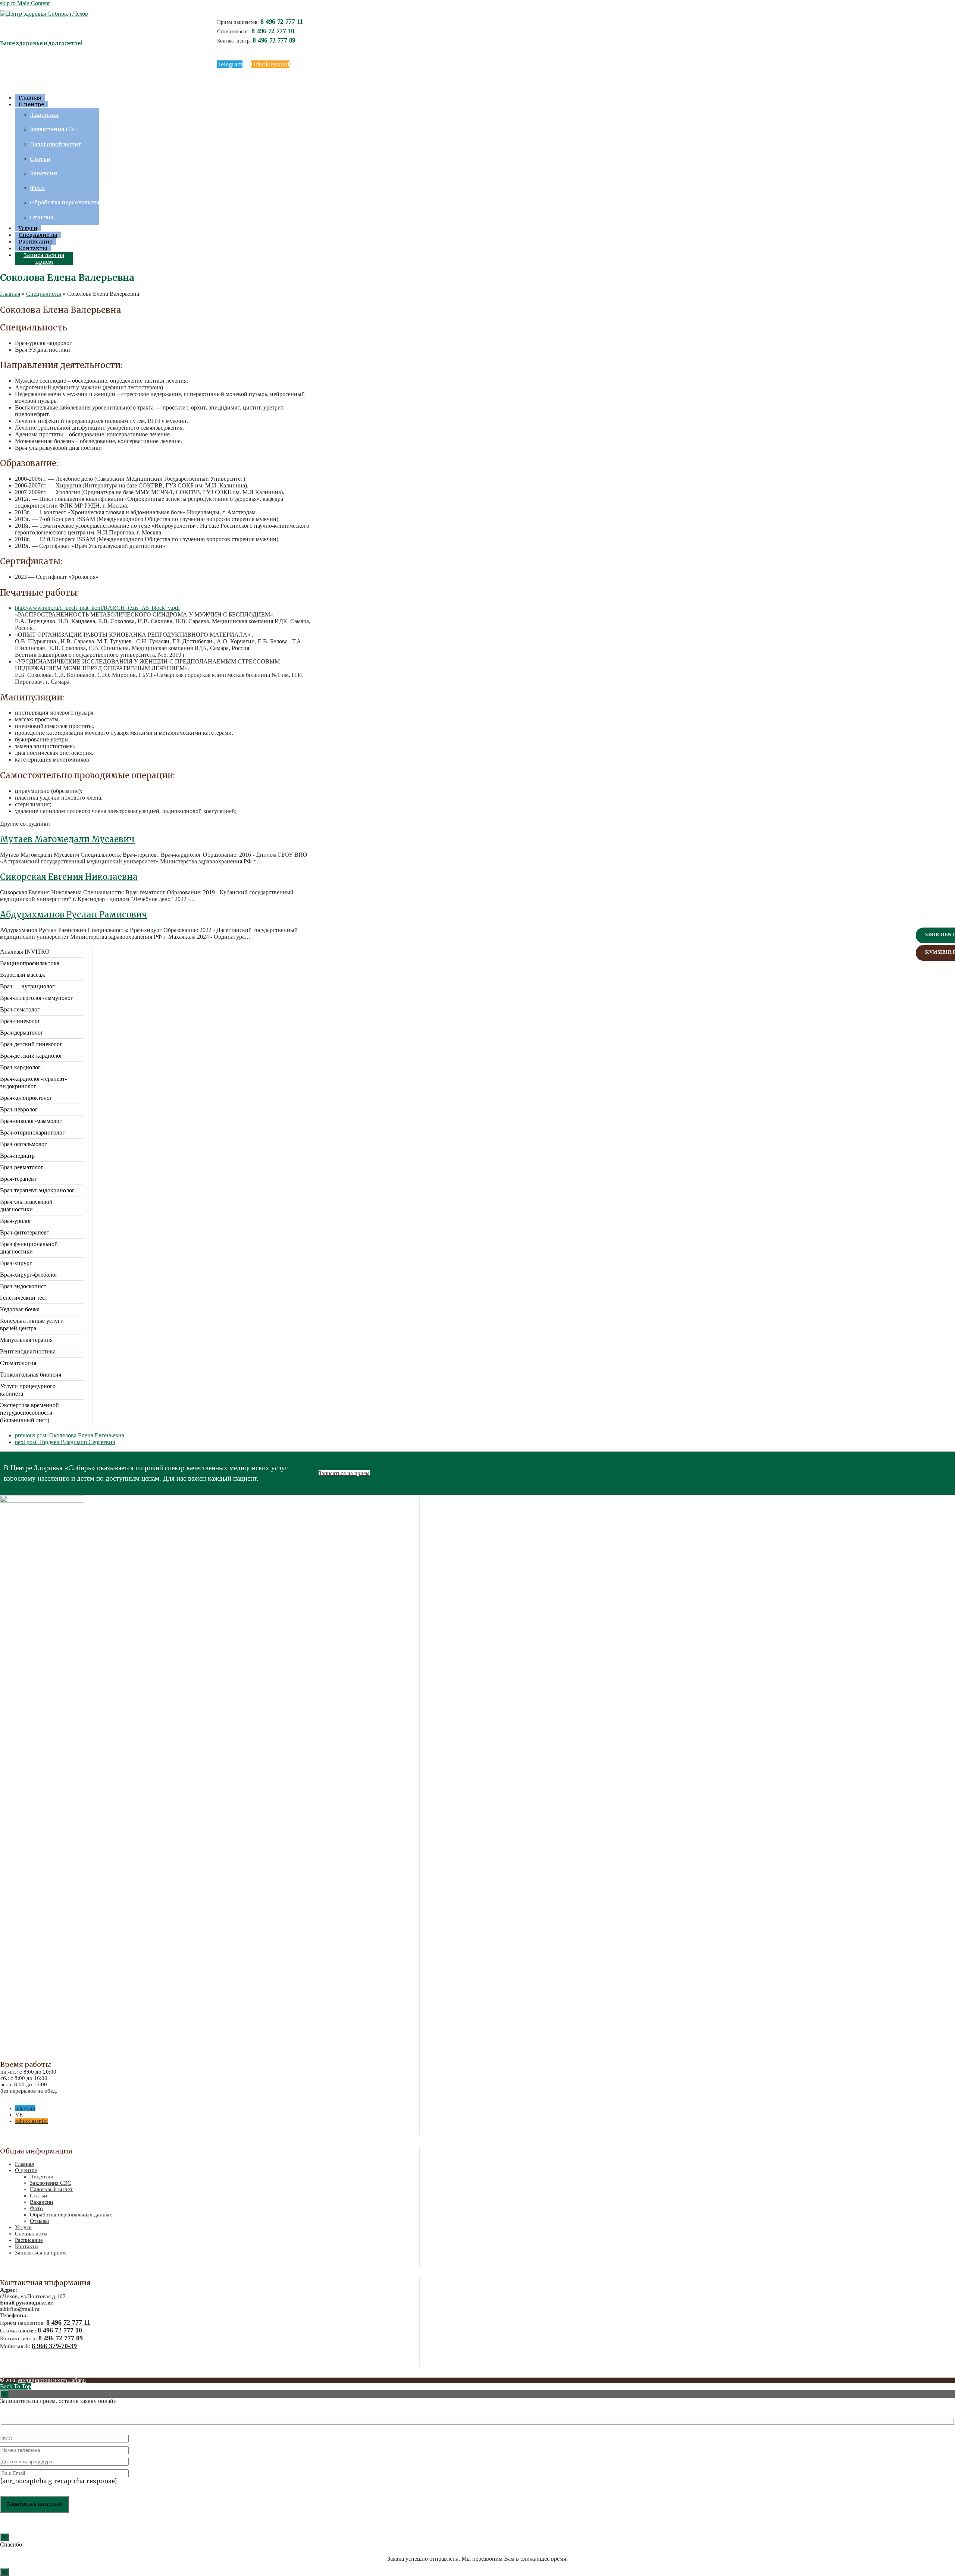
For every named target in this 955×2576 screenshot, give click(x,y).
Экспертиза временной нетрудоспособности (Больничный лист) (29, 1413)
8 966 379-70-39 (54, 2346)
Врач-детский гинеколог (31, 1044)
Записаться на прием (344, 1473)
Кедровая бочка (20, 1309)
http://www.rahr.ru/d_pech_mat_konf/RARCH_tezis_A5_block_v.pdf (97, 608)
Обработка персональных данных (71, 2215)
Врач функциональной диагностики (29, 1248)
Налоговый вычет (51, 2189)
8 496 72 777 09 (274, 40)
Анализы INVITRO (25, 952)
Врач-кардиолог (20, 1067)
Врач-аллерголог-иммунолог (37, 998)
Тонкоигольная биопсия (31, 1375)
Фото (36, 2208)
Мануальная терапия (26, 1340)
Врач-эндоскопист (23, 1286)
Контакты (27, 2246)
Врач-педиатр (17, 1156)
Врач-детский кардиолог (31, 1056)
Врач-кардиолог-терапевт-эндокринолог (33, 1083)
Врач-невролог (19, 1109)
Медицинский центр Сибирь (52, 2380)
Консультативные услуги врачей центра (32, 1325)
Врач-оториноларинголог (32, 1132)
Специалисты (31, 2234)
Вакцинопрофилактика (30, 963)
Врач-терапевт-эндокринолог (37, 1190)
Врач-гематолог (20, 1009)
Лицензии (42, 2177)
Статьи (38, 2196)
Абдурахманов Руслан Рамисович (74, 914)
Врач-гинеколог (20, 1021)
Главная (24, 2164)
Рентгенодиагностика (28, 1351)
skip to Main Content (25, 3)
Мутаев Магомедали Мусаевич (67, 839)
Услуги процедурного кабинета (28, 1390)
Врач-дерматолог (22, 1033)
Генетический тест (24, 1298)
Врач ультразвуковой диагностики (26, 1206)
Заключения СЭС (51, 2183)
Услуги (23, 2227)
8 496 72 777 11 (282, 22)
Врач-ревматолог (22, 1167)
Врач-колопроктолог (26, 1098)
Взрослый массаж (23, 975)
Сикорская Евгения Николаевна (69, 877)
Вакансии (41, 2202)
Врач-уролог (16, 1221)
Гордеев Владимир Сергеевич (65, 1442)
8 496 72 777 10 (273, 31)
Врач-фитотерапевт (25, 1232)
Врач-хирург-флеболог (29, 1275)
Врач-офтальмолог (24, 1144)
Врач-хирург (16, 1263)
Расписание (29, 2240)
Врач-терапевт (18, 1179)
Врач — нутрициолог (27, 986)
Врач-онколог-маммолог (31, 1121)
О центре (26, 2170)
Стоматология (18, 1363)
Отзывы (39, 2221)
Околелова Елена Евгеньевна (70, 1435)
